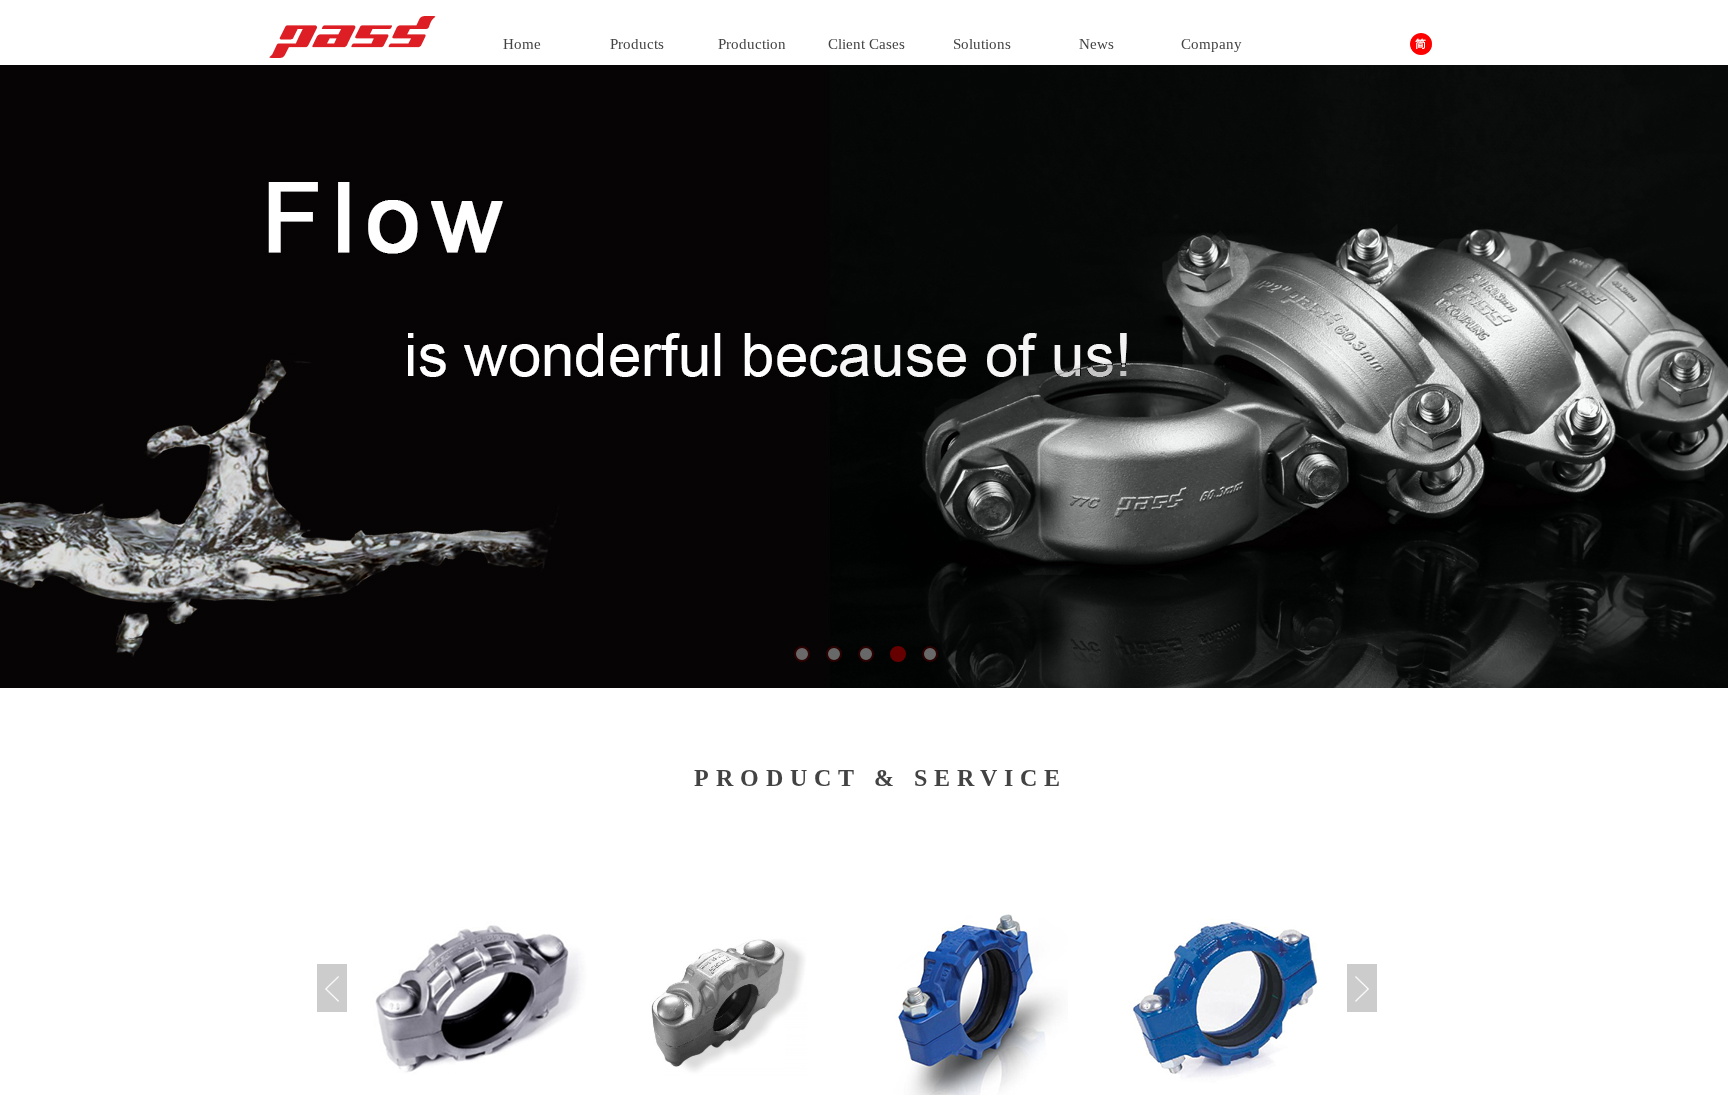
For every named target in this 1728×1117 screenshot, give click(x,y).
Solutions (982, 44)
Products (637, 44)
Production (752, 44)
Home (522, 44)
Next (1362, 988)
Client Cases (866, 44)
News (1096, 44)
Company (1211, 44)
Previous (332, 988)
